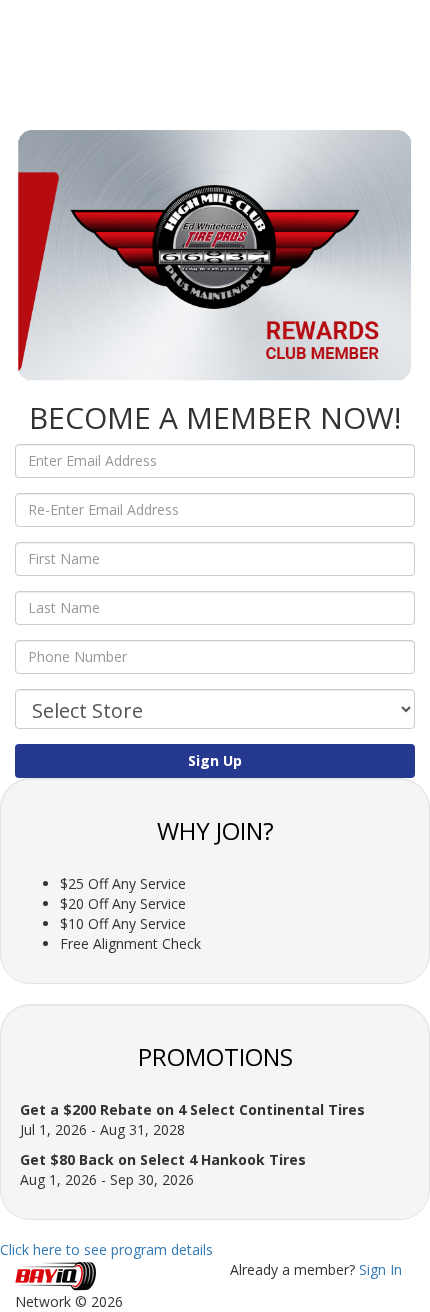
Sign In (380, 1269)
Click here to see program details (106, 1249)
